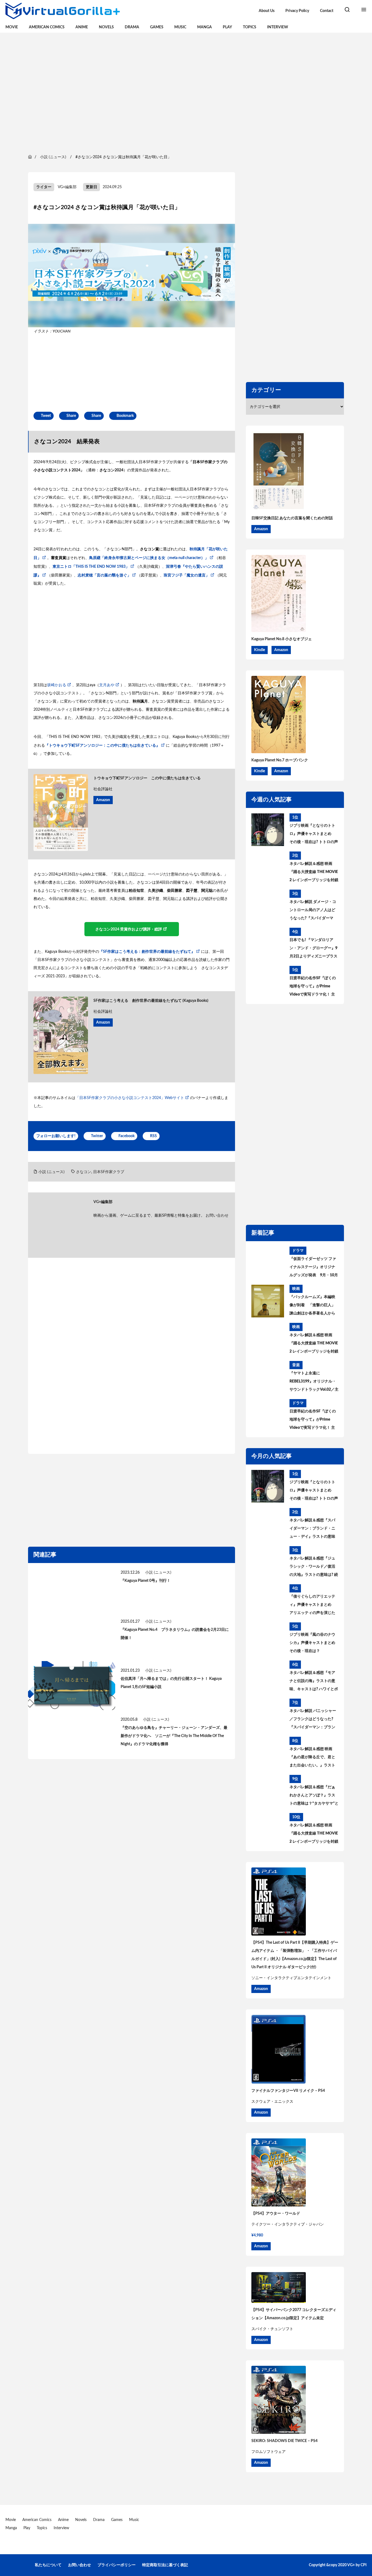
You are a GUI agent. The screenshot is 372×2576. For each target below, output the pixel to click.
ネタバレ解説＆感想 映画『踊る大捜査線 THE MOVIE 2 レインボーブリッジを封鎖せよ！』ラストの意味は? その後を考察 (314, 873)
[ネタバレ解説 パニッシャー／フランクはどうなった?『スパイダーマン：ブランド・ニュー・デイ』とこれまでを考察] (268, 1715)
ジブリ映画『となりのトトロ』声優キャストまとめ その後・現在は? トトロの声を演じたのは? (314, 835)
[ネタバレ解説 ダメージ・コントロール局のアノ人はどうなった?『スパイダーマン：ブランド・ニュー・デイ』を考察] (268, 906)
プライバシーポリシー (117, 2565)
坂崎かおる (57, 685)
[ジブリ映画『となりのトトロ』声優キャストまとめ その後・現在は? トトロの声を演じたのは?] (268, 830)
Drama (132, 27)
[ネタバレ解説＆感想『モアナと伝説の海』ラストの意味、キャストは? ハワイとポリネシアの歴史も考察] (268, 1677)
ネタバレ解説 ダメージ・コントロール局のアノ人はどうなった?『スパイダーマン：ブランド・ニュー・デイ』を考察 (313, 911)
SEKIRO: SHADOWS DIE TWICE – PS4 (284, 2441)
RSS (153, 1136)
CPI (364, 2565)
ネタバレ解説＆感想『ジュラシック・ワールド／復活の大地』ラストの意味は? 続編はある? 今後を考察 (314, 1568)
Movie (12, 27)
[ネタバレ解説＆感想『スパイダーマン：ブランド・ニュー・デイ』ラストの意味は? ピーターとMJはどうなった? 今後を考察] (268, 1524)
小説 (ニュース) (51, 1172)
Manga (205, 27)
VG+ (351, 2565)
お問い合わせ (217, 1216)
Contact (327, 11)
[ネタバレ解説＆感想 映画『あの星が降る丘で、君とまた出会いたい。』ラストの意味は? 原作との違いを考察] (268, 1753)
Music (180, 27)
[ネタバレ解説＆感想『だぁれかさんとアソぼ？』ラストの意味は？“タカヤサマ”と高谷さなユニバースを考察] (268, 1791)
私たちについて (48, 2565)
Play (227, 27)
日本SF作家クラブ (109, 1172)
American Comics (47, 27)
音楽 (296, 1365)
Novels (106, 27)
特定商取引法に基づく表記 (165, 2565)
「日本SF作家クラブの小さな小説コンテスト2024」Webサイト (130, 1098)
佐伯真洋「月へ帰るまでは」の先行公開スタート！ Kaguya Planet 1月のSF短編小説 (171, 1683)
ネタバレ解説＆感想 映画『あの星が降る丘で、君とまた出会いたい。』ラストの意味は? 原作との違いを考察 (314, 1758)
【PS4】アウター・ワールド (276, 2214)
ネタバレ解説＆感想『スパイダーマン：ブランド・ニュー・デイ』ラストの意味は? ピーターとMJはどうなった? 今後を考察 (312, 1530)
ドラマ (298, 1251)
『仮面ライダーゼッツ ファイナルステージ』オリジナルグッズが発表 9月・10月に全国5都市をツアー (314, 1268)
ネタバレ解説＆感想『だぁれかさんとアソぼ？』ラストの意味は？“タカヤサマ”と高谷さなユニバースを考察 (314, 1796)
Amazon (103, 800)
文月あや (107, 685)
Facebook (126, 1136)
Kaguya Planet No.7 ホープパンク (280, 760)
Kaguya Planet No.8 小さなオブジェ (282, 639)
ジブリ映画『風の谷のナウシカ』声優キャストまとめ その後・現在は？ (312, 1643)
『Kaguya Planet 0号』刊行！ (146, 1581)
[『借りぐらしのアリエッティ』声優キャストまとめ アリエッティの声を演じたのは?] (268, 1601)
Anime (82, 27)
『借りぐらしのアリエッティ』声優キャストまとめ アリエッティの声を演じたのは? (312, 1606)
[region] (186, 93)
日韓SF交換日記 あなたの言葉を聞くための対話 (292, 518)
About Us (267, 11)
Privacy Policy (297, 11)
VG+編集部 (67, 187)
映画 (296, 1289)
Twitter (97, 1136)
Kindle (260, 650)
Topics (250, 27)
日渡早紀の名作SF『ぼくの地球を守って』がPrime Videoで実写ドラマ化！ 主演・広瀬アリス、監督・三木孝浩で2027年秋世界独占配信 (313, 987)
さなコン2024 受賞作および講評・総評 (129, 929)
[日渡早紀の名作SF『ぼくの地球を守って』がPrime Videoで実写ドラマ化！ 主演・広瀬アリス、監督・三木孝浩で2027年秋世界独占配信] (268, 982)
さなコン (84, 1172)
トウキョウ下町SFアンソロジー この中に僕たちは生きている (147, 778)
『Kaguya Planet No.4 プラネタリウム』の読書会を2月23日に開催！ (175, 1634)
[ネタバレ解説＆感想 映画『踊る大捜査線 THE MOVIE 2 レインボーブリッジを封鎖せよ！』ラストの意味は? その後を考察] (268, 868)
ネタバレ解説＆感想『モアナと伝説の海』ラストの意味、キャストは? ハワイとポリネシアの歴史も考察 (314, 1682)
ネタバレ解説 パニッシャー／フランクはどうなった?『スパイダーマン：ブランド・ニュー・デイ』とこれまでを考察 (313, 1720)
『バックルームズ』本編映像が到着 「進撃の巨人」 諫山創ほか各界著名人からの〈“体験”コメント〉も (312, 1306)
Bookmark (125, 416)
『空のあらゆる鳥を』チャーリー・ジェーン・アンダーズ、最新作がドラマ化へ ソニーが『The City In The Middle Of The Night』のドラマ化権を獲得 (174, 1736)
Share (71, 416)
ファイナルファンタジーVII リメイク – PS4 (288, 2091)
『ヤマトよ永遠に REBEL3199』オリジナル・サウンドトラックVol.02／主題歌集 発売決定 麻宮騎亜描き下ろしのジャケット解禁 (314, 1382)
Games (157, 27)
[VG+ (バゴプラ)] (63, 11)
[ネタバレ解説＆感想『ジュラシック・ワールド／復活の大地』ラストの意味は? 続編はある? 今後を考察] (268, 1562)
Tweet (46, 416)
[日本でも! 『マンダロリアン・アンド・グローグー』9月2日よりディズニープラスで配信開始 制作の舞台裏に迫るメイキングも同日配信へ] (268, 944)
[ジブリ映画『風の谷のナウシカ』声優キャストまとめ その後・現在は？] (268, 1639)
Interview (278, 27)
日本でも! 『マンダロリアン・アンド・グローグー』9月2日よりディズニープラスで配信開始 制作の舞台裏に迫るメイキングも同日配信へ (313, 949)
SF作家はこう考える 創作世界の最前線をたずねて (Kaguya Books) (151, 1001)
